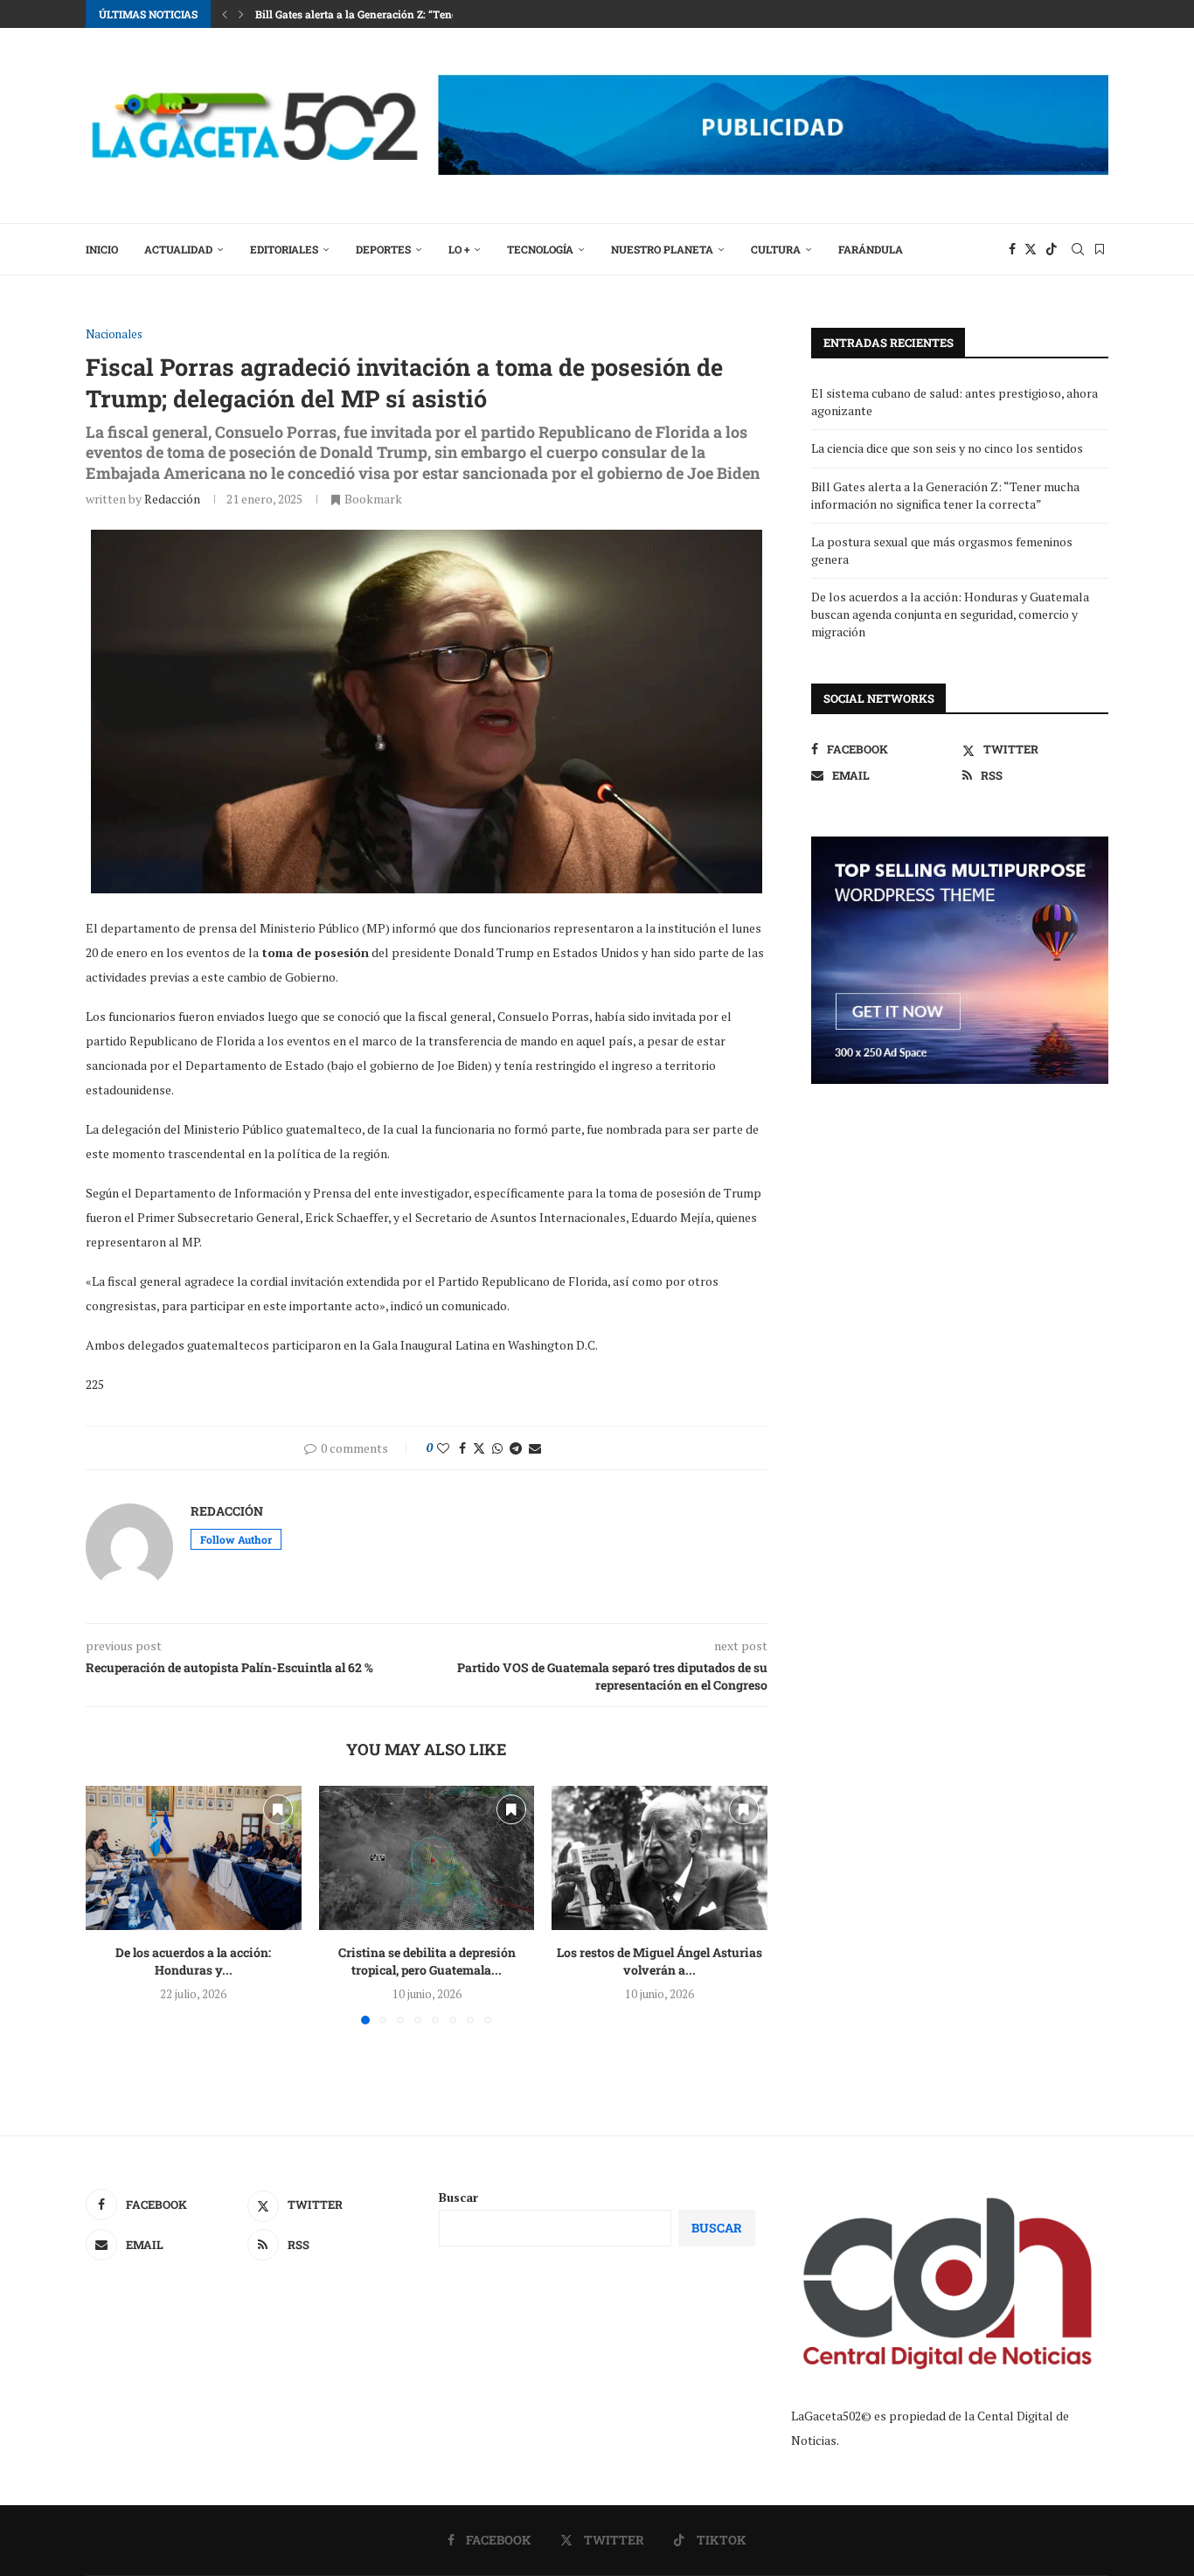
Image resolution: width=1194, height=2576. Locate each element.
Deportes (383, 249)
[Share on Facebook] (462, 1448)
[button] (225, 14)
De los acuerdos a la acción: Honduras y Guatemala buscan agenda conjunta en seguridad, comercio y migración (950, 614)
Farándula (871, 249)
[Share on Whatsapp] (497, 1448)
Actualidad (178, 249)
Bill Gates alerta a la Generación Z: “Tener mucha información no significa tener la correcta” (945, 495)
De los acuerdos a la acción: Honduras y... (193, 1962)
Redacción (172, 499)
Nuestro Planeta (662, 249)
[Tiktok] (1052, 249)
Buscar (458, 2197)
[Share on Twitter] (479, 1448)
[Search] (1078, 249)
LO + (459, 249)
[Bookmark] (1100, 249)
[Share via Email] (535, 1448)
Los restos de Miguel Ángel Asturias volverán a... (659, 1962)
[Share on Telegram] (516, 1448)
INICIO (102, 249)
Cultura (776, 249)
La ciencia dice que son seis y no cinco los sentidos (947, 448)
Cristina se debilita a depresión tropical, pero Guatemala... (426, 1962)
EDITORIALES (284, 249)
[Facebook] (1012, 249)
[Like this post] (443, 1448)
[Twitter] (1031, 249)
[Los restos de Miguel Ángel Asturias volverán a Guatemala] (659, 1857)
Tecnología (540, 249)
